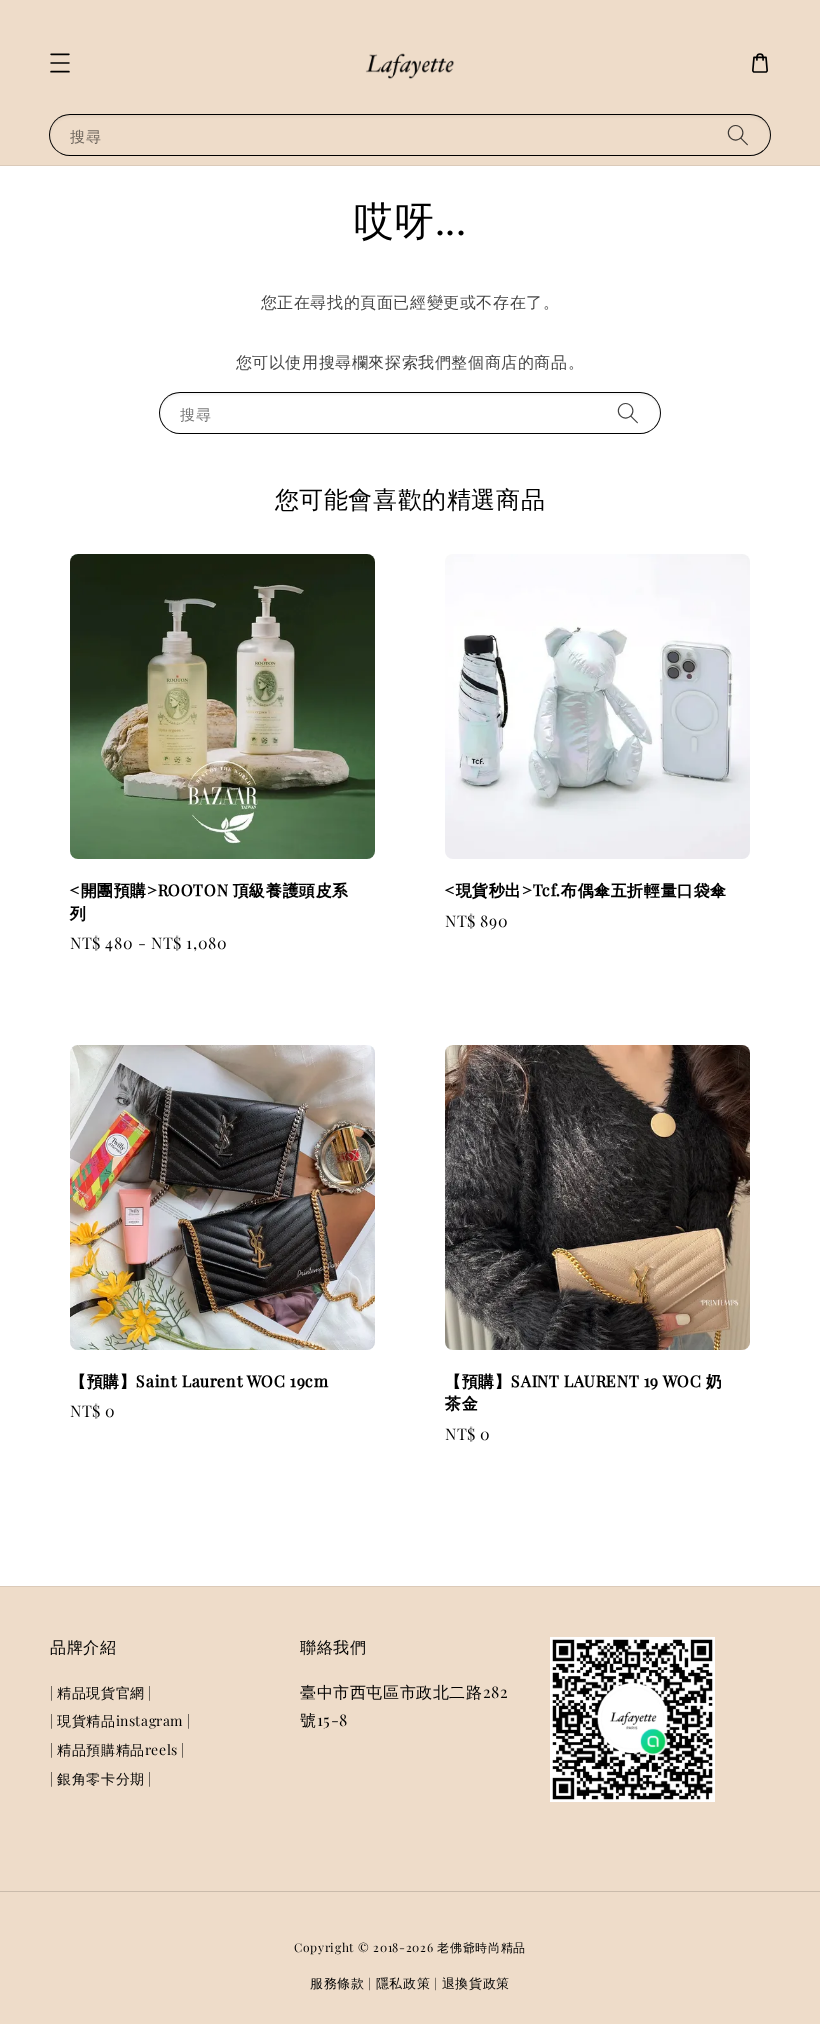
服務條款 (337, 1982)
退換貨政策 (476, 1982)
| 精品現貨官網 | (101, 1693)
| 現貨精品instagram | (120, 1720)
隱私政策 (403, 1982)
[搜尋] (738, 134)
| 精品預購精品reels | (117, 1749)
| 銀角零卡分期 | (101, 1778)
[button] (60, 63)
